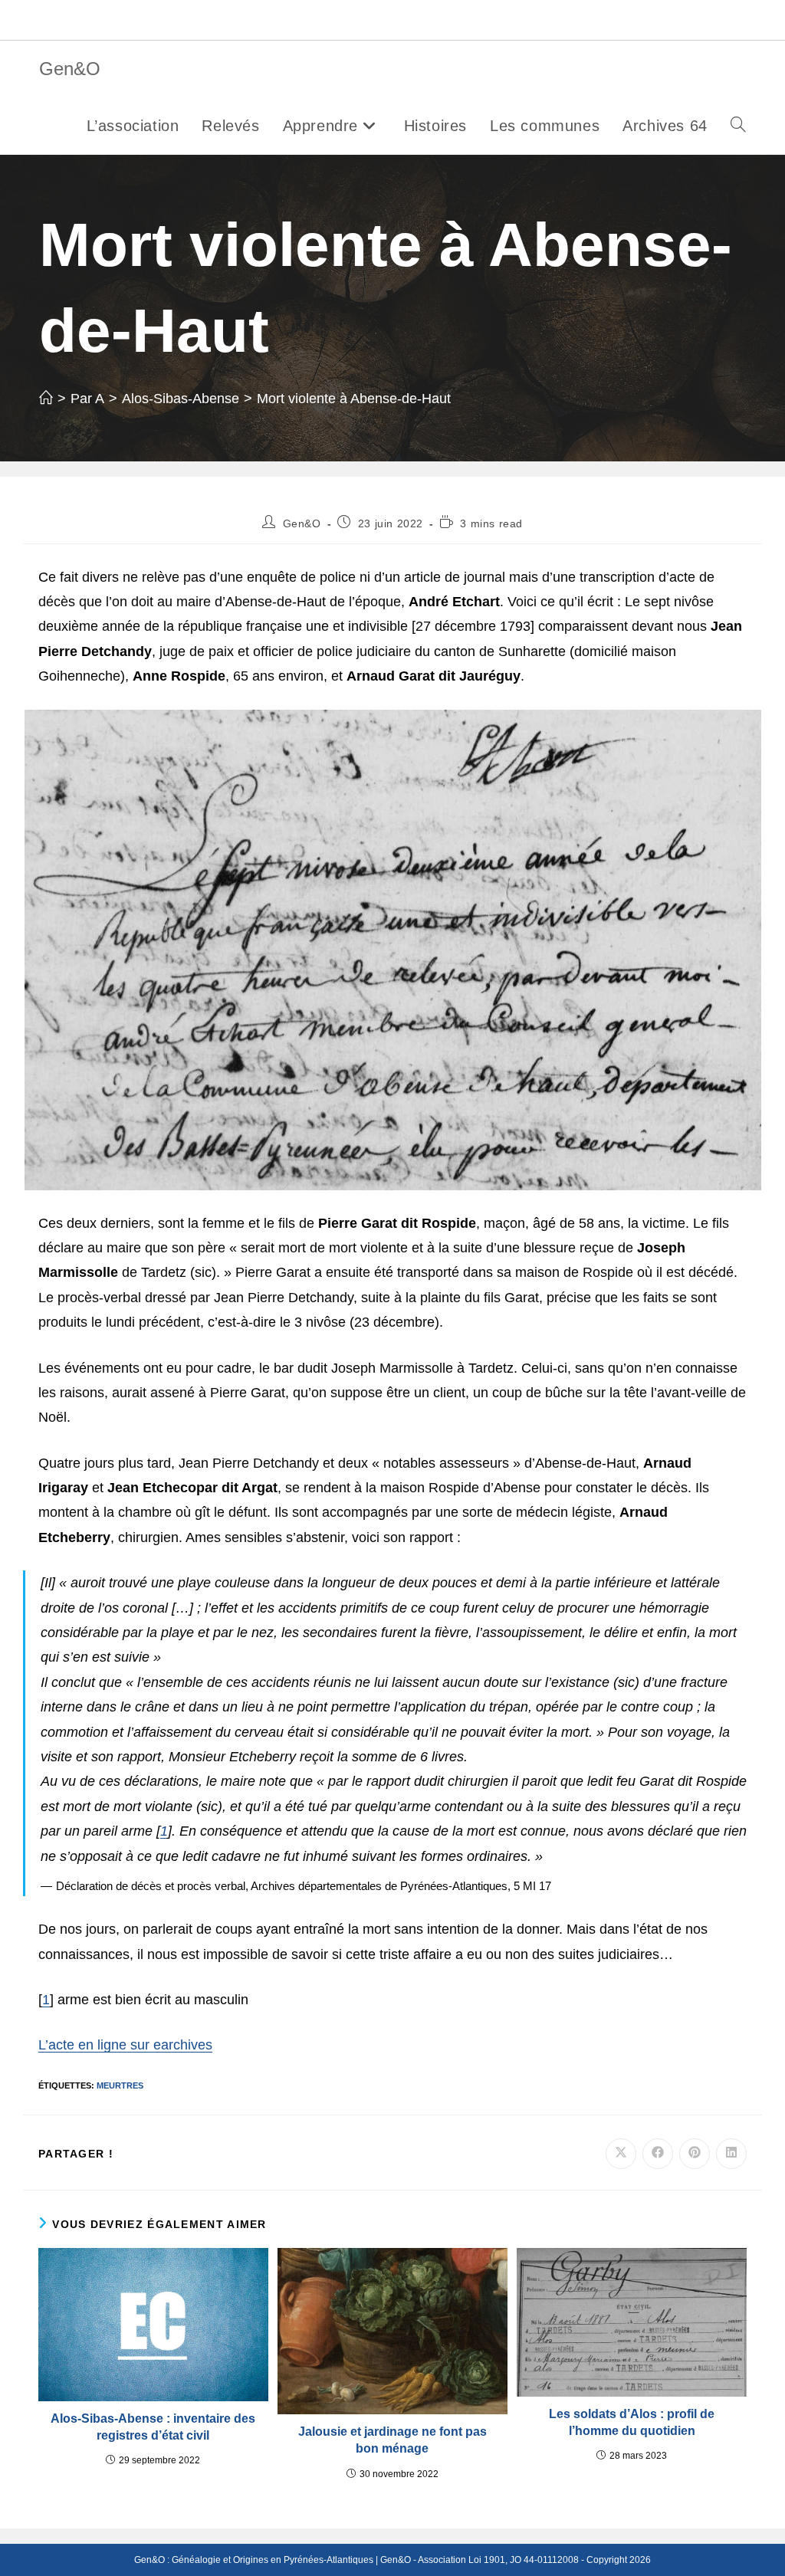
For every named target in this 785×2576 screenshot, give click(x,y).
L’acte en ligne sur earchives (125, 2045)
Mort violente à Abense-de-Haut (354, 399)
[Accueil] (46, 399)
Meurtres (120, 2085)
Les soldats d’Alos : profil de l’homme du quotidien (632, 2422)
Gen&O (70, 69)
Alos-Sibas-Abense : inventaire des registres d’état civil (153, 2427)
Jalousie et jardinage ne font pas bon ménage (392, 2440)
